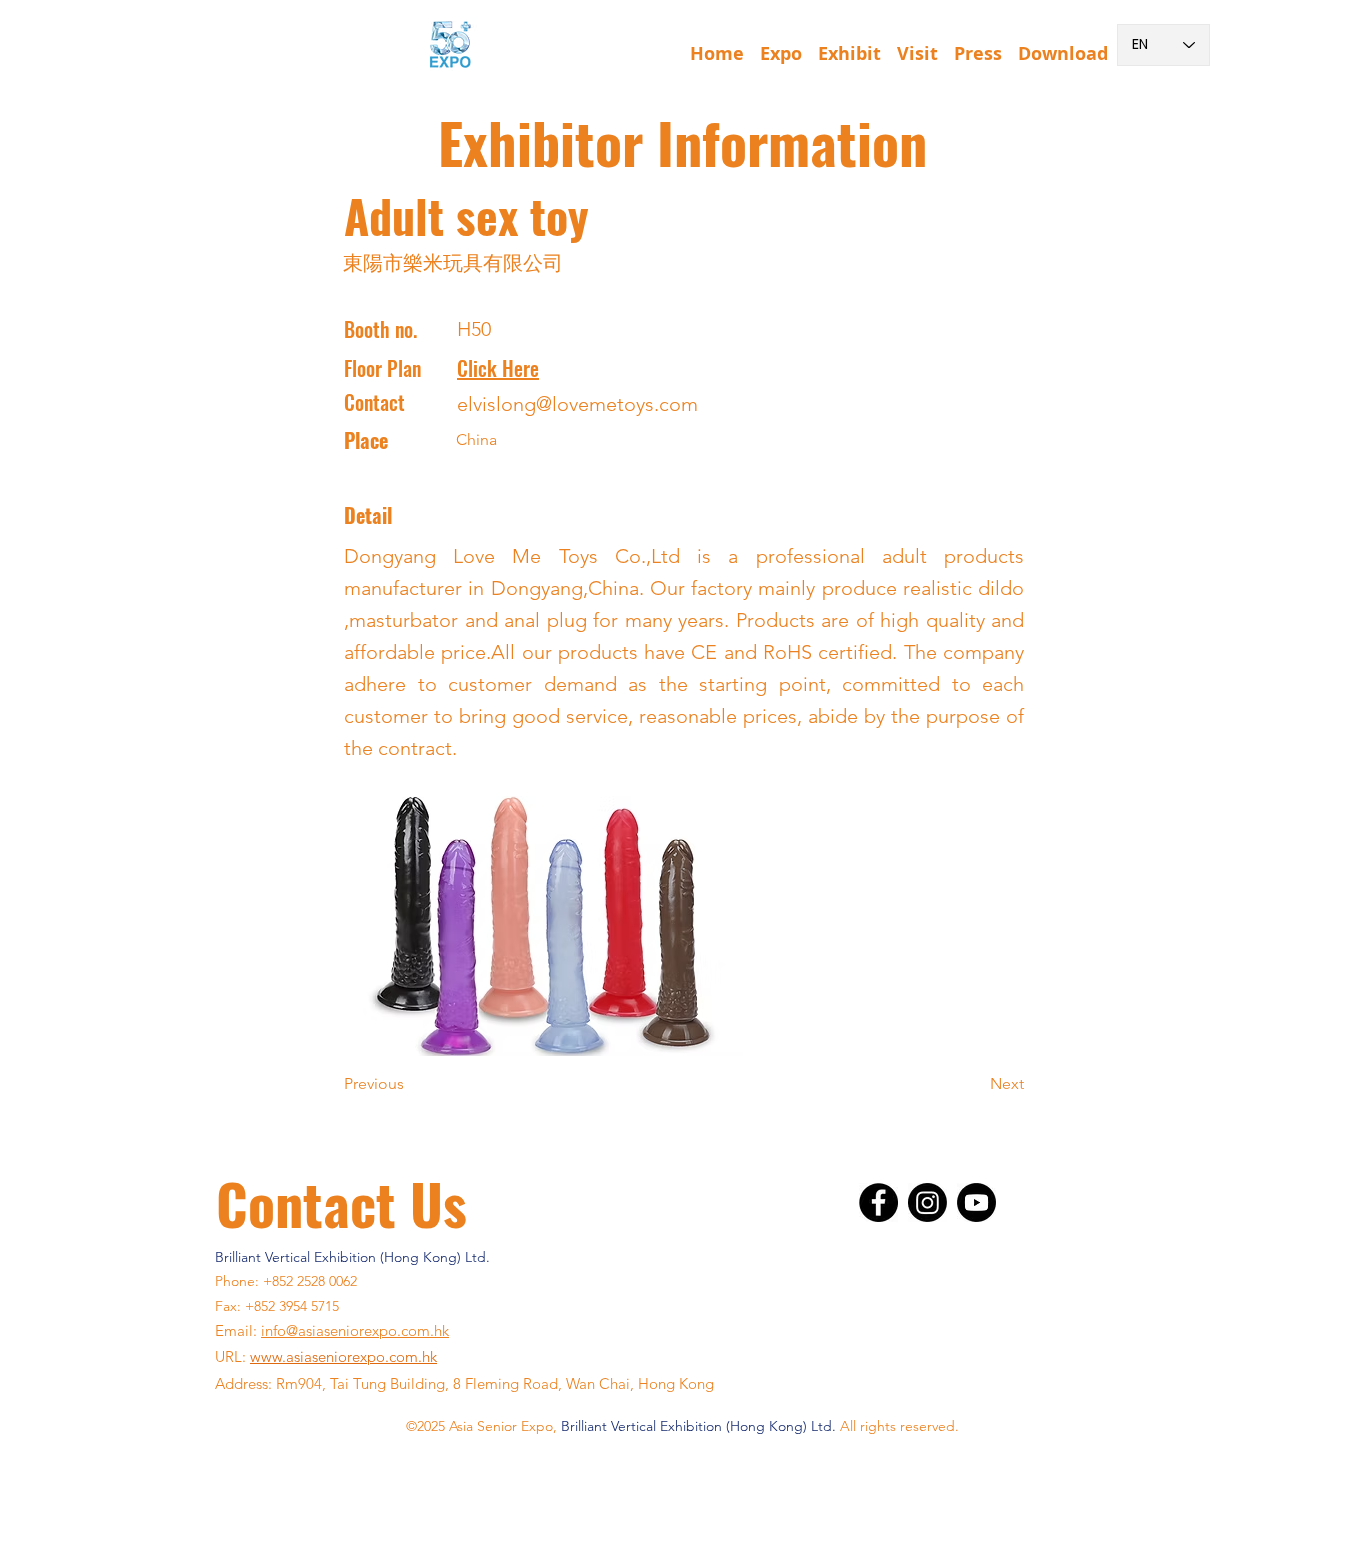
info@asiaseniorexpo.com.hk (355, 1330)
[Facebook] (878, 1202)
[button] (781, 45)
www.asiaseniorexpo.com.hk (343, 1356)
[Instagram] (927, 1202)
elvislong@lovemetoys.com (577, 404)
